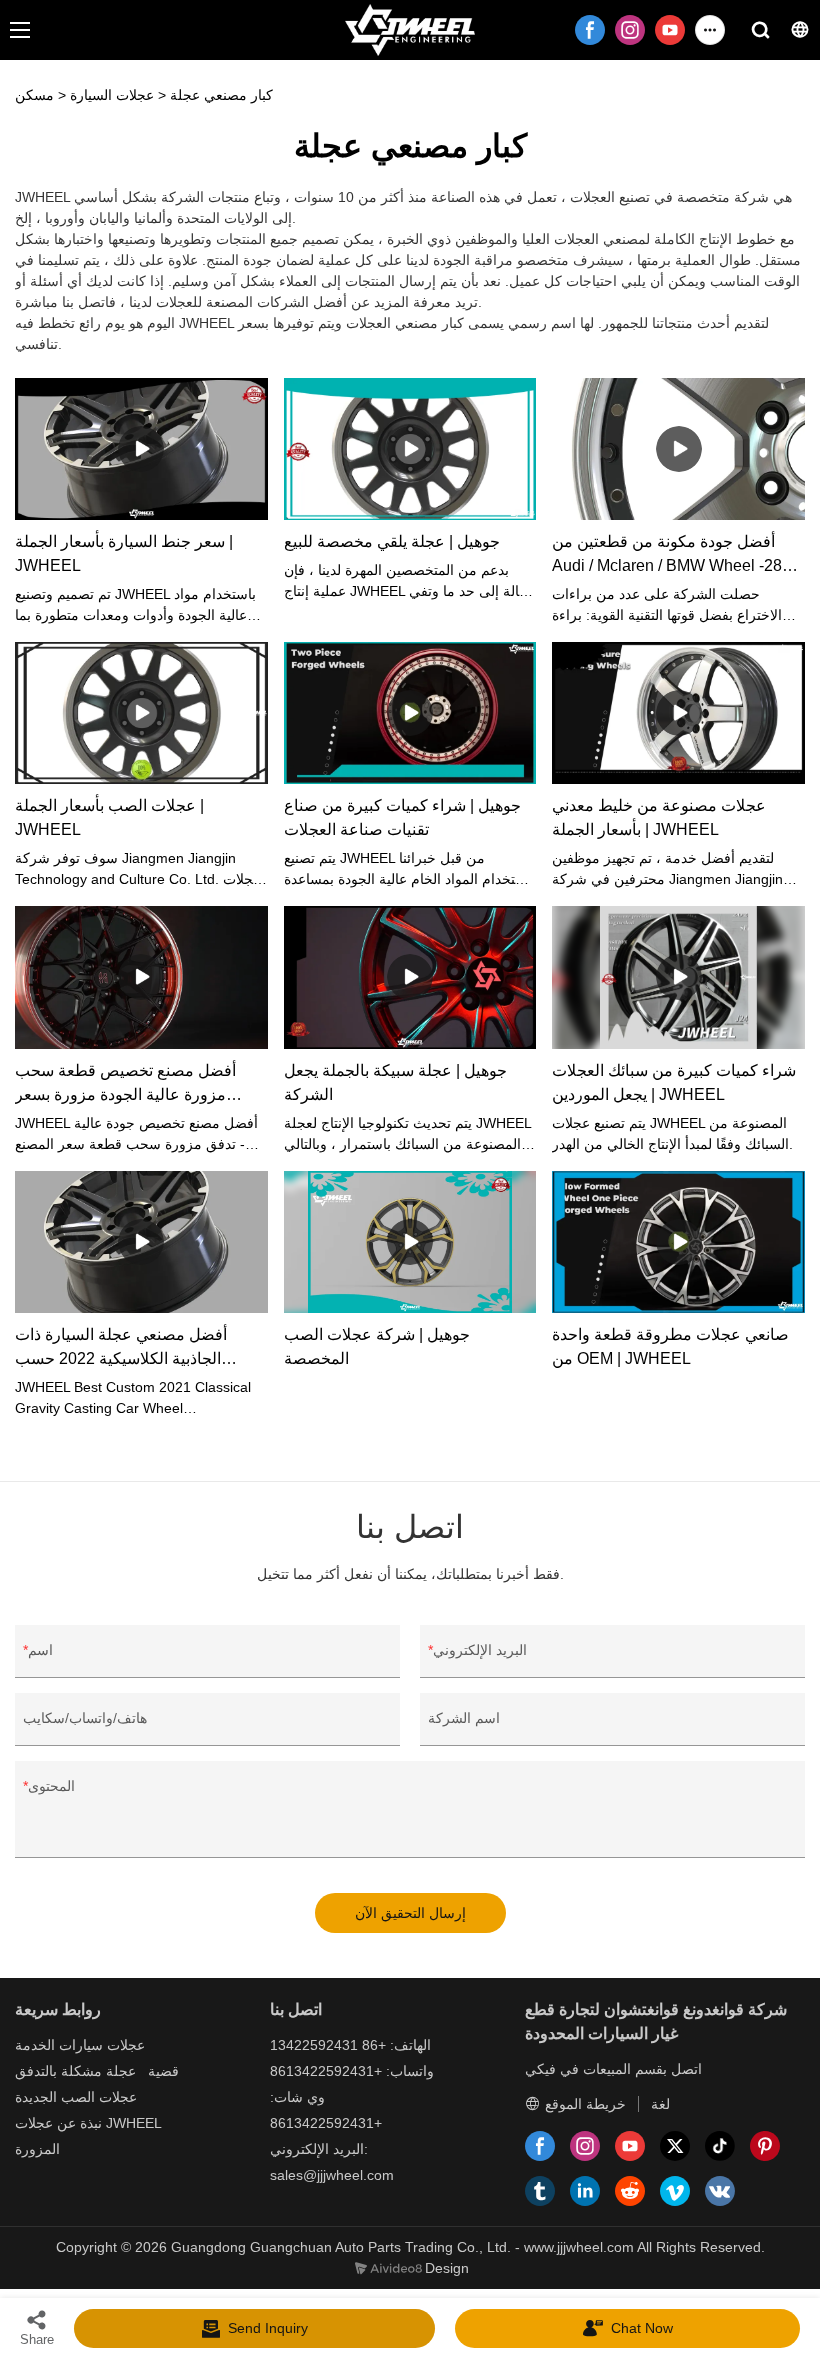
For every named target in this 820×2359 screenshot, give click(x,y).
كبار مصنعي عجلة (221, 95)
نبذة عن (79, 2123)
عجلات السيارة (112, 95)
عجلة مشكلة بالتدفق (75, 2071)
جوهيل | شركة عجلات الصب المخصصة (377, 1346)
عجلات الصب (99, 2097)
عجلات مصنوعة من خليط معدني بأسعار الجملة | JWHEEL (659, 817)
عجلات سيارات (102, 2045)
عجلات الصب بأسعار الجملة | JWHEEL (109, 817)
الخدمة (35, 2045)
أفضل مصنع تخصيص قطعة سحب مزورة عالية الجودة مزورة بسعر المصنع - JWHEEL (125, 1084)
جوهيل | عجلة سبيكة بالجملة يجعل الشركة (395, 1082)
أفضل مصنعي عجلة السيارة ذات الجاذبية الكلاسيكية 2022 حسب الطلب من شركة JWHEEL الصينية (130, 1348)
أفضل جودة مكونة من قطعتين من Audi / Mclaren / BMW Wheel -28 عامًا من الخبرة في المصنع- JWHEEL (676, 555)
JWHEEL (133, 2123)
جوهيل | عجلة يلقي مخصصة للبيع (392, 541)
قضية (163, 2071)
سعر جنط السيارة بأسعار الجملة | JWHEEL (124, 553)
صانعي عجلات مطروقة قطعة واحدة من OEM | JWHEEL (670, 1346)
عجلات (34, 2123)
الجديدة (36, 2097)
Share (37, 2339)
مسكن (34, 95)
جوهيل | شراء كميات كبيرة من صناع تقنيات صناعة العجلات (402, 817)
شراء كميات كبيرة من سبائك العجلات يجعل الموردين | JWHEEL (674, 1082)
